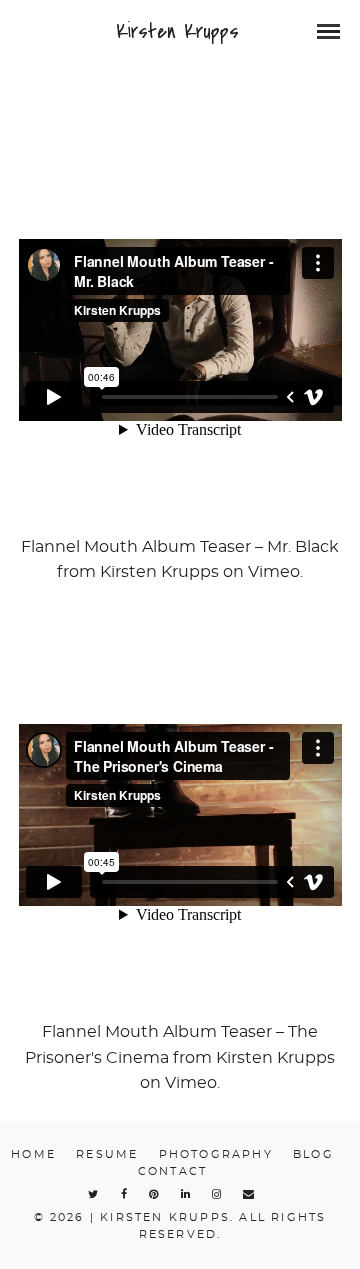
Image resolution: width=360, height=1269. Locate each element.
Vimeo (274, 572)
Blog (313, 1154)
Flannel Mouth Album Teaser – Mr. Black (180, 547)
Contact (172, 1171)
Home (33, 1154)
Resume (107, 1154)
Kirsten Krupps (177, 31)
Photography (216, 1154)
